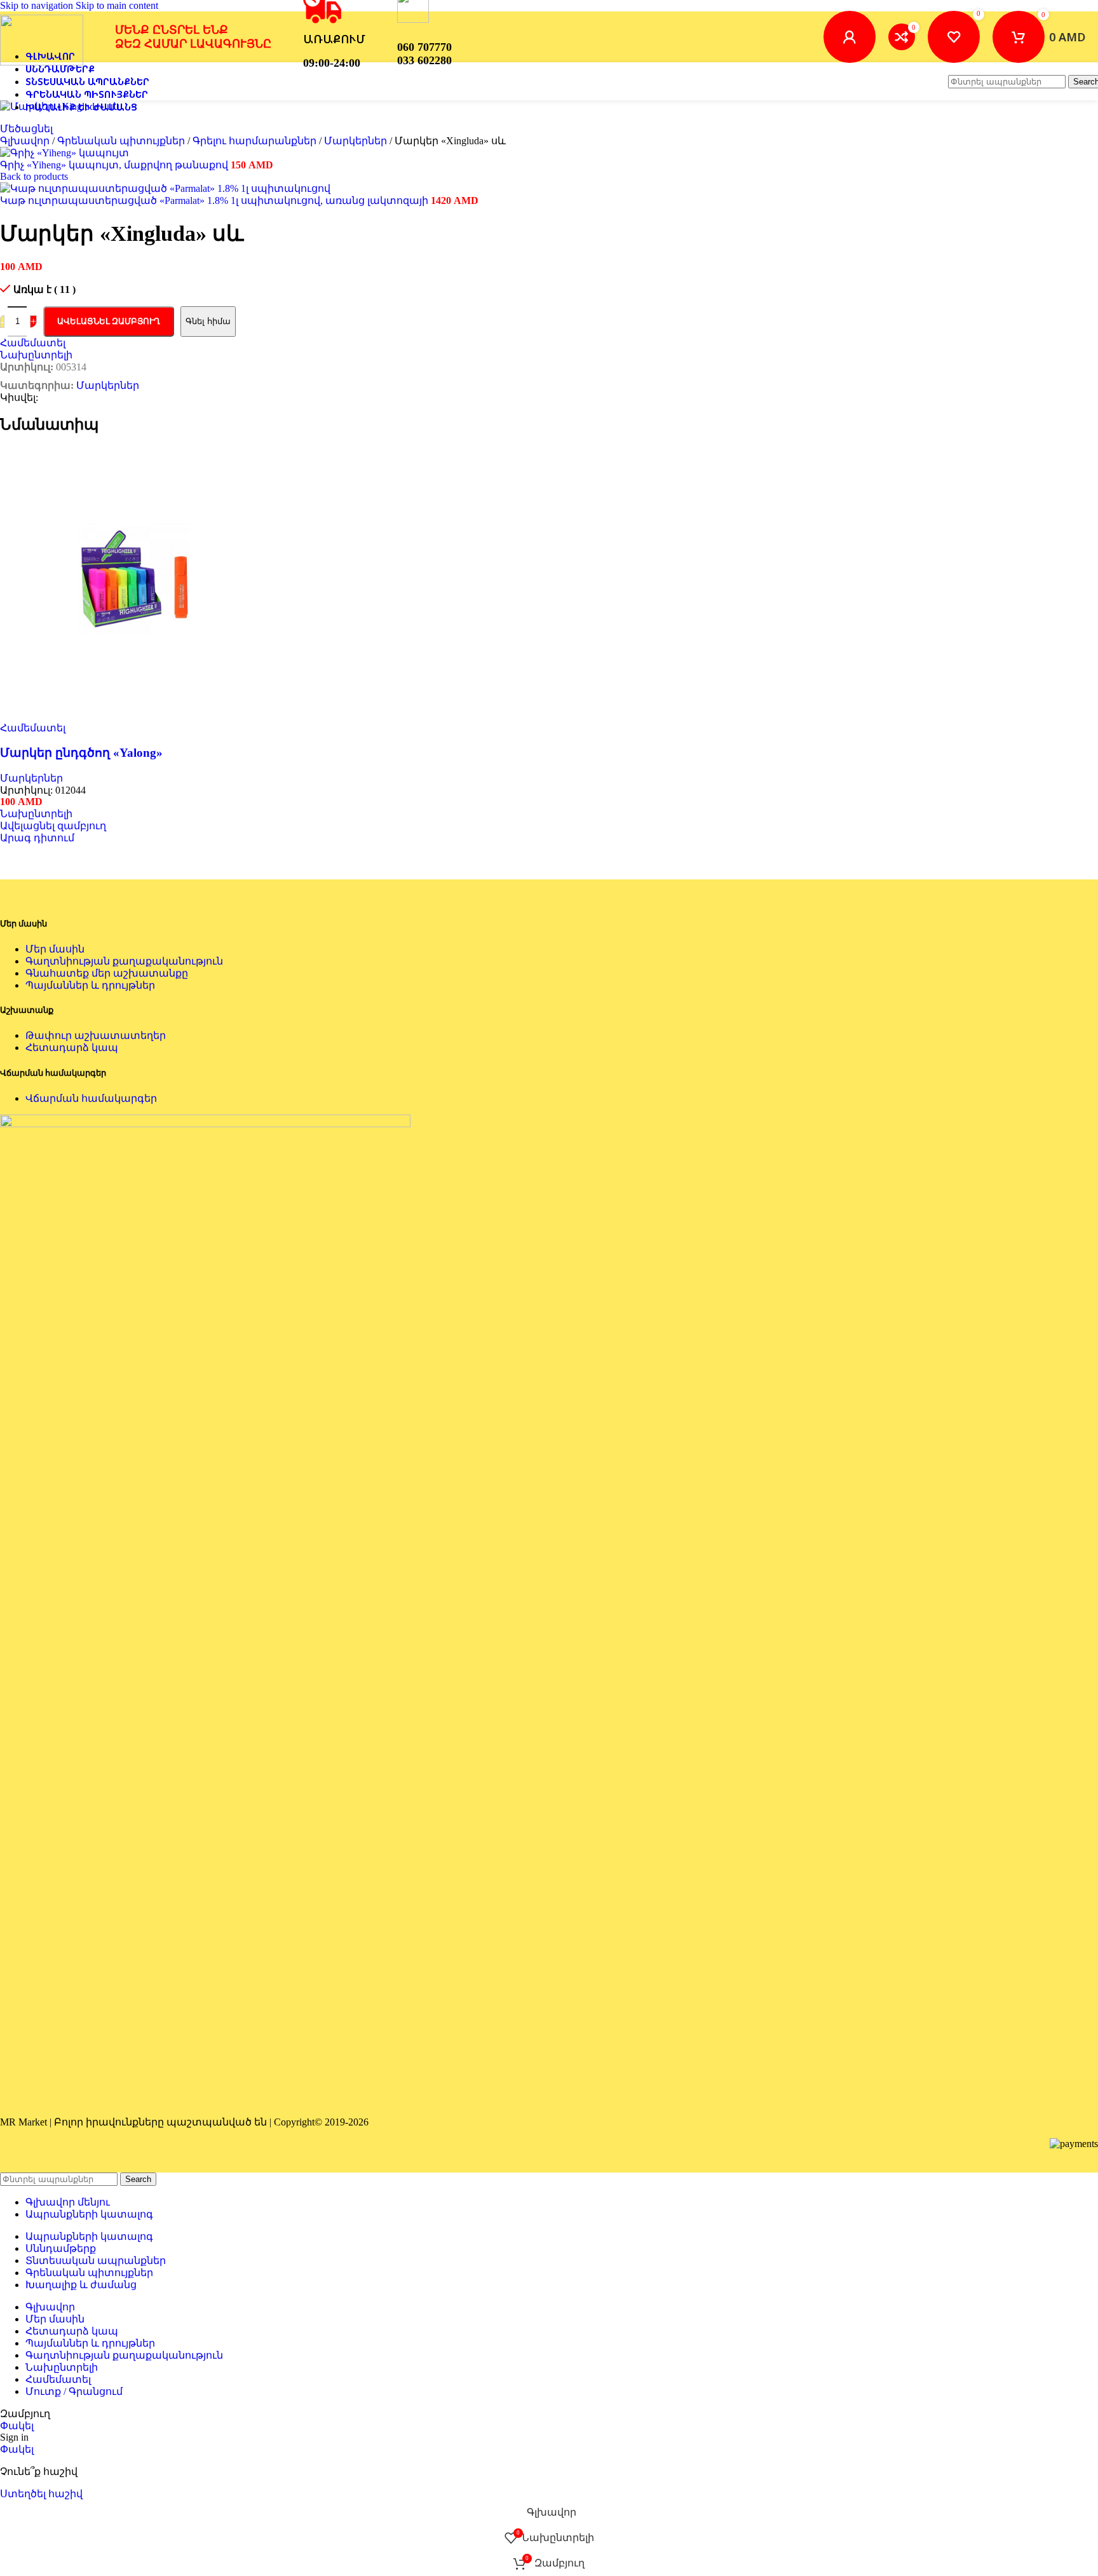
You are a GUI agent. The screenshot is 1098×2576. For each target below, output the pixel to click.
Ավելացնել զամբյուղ (109, 321)
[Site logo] (42, 62)
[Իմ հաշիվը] (850, 37)
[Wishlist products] (954, 37)
